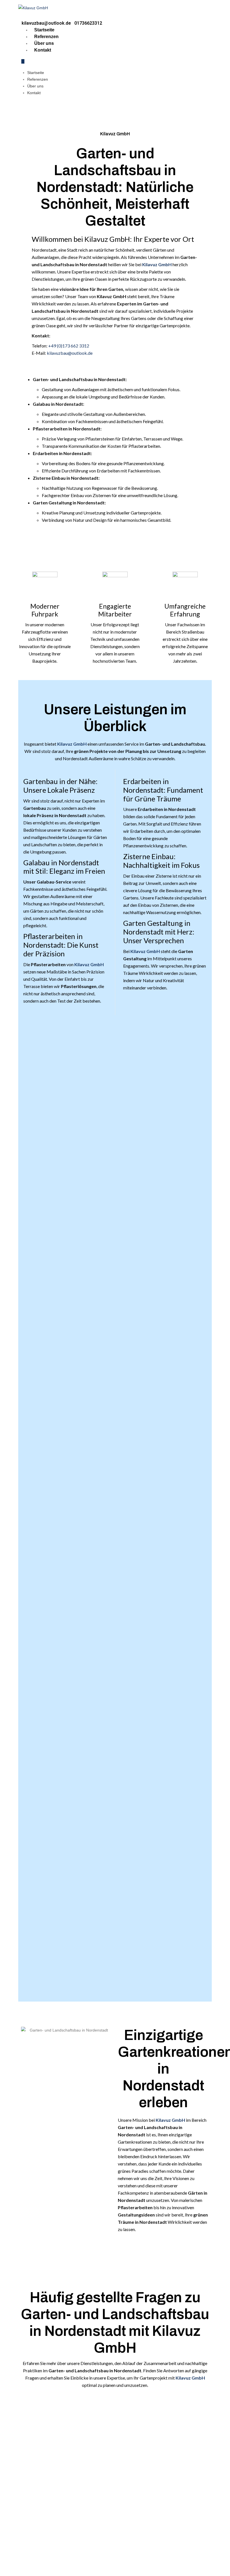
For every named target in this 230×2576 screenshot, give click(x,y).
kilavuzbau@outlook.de (70, 353)
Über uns (44, 43)
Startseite (44, 30)
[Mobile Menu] (23, 61)
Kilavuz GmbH (157, 264)
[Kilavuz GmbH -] (33, 8)
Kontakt (43, 50)
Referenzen (46, 37)
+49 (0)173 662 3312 (69, 346)
